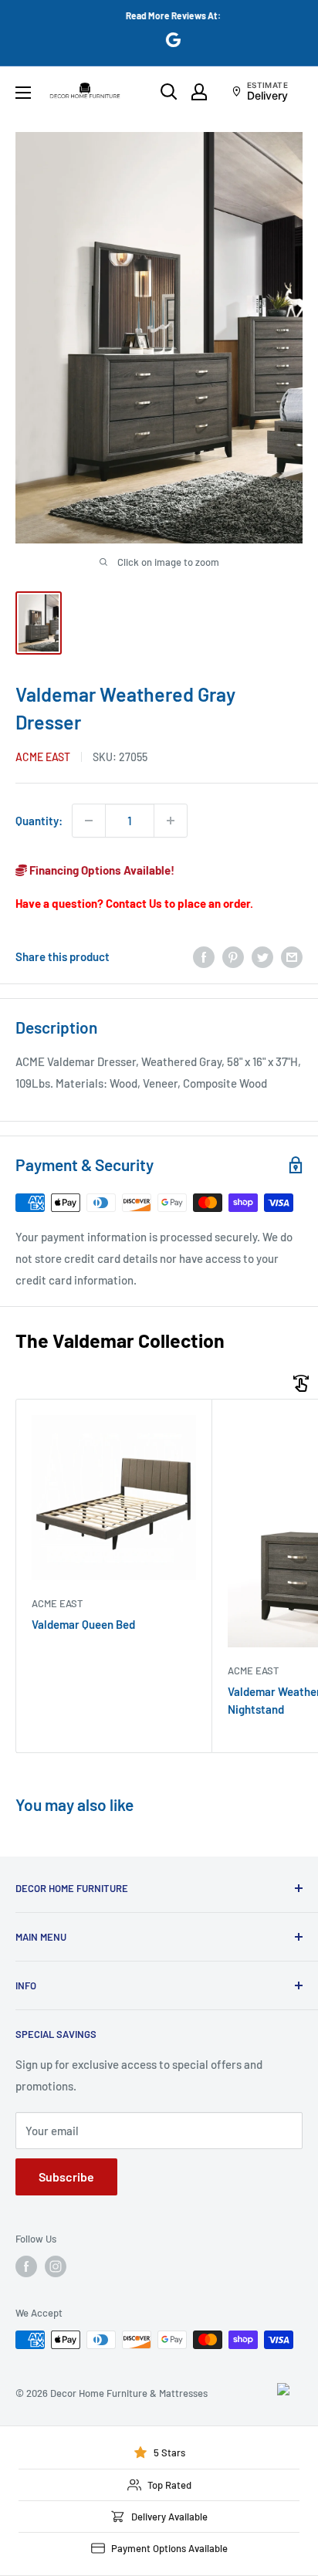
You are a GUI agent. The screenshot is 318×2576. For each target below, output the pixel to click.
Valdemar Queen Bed (83, 1624)
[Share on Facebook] (204, 956)
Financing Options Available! (101, 870)
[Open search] (169, 92)
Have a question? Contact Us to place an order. (134, 903)
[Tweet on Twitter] (262, 956)
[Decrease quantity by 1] (89, 821)
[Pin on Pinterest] (233, 956)
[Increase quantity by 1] (171, 821)
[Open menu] (23, 93)
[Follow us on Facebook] (26, 2266)
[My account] (199, 92)
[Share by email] (292, 956)
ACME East (43, 757)
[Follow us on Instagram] (56, 2266)
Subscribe (66, 2177)
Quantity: (39, 821)
